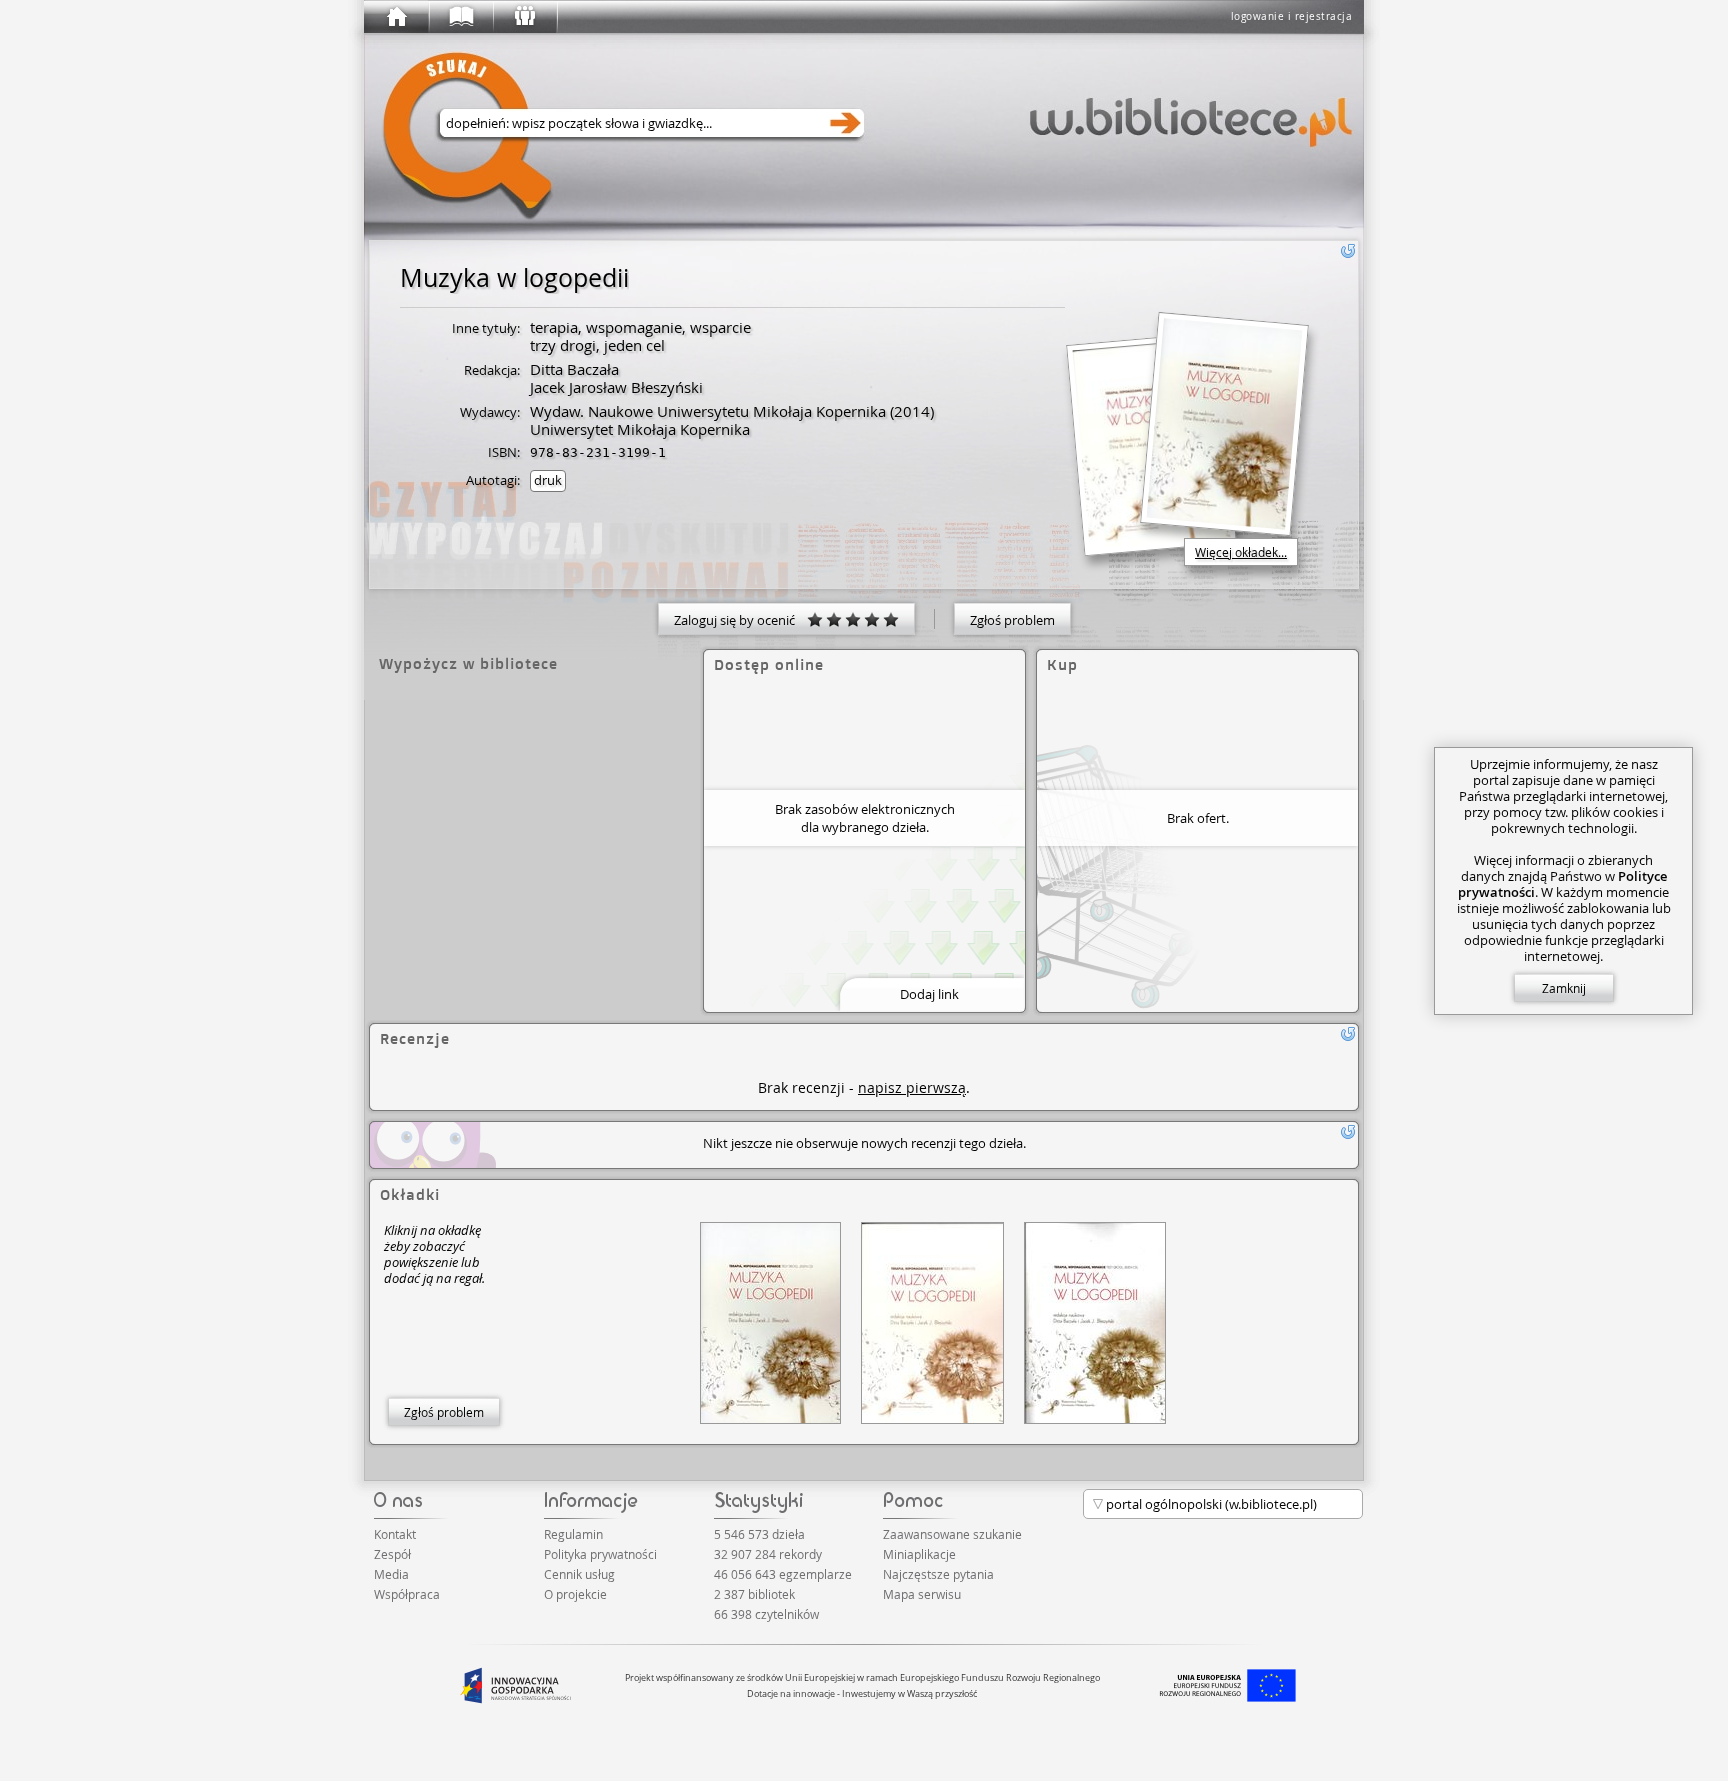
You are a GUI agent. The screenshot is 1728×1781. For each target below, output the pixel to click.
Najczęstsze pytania (938, 1574)
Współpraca (407, 1594)
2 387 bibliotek (754, 1594)
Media (391, 1574)
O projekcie (575, 1594)
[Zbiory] (460, 17)
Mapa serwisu (922, 1594)
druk (548, 480)
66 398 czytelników (766, 1614)
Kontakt (395, 1534)
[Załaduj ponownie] (1348, 251)
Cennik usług (579, 1574)
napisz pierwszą (912, 1087)
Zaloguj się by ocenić (740, 620)
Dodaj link (929, 994)
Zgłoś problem (1012, 620)
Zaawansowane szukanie (952, 1534)
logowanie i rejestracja (1292, 16)
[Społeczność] (524, 17)
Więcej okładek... (1241, 552)
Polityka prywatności (600, 1554)
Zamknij (1564, 988)
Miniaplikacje (919, 1554)
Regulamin (573, 1534)
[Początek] (396, 17)
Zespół (392, 1554)
